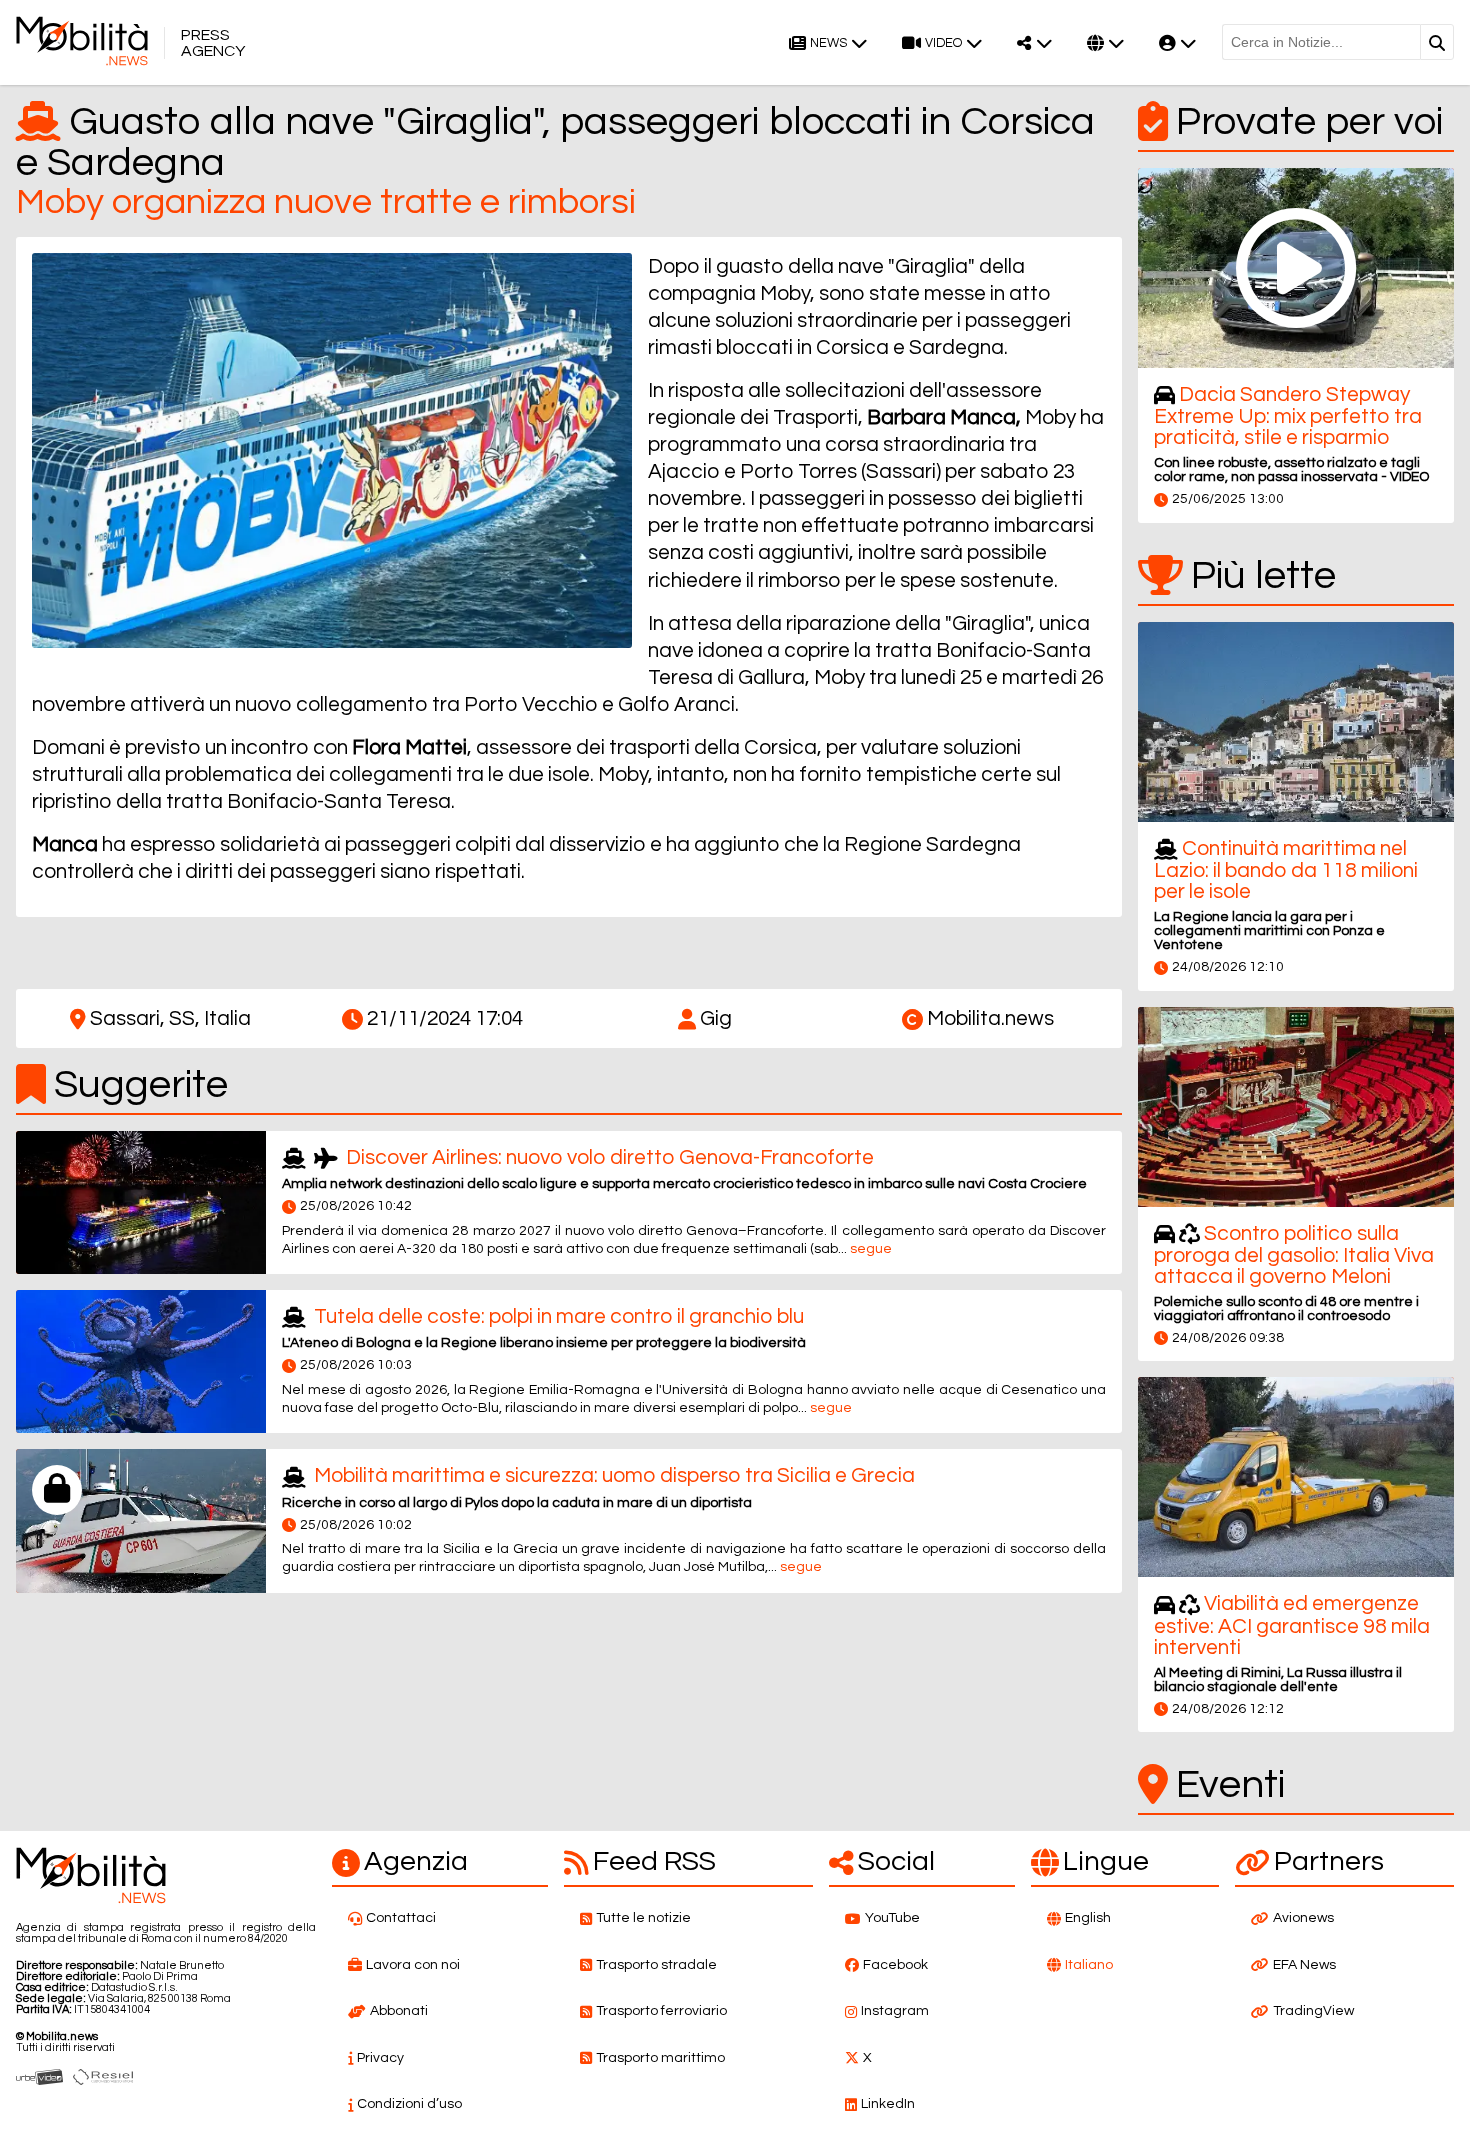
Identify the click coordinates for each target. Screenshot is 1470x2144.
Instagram (895, 2011)
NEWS (828, 43)
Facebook (895, 1965)
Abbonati (399, 2011)
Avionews (1303, 1918)
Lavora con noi (413, 1965)
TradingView (1313, 2011)
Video (943, 43)
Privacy (380, 2058)
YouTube (892, 1918)
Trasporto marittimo (660, 2058)
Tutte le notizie (643, 1918)
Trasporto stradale (656, 1965)
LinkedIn (888, 2104)
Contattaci (401, 1918)
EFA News (1304, 1965)
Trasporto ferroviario (661, 2011)
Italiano (1089, 1965)
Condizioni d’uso (409, 2104)
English (1088, 1918)
